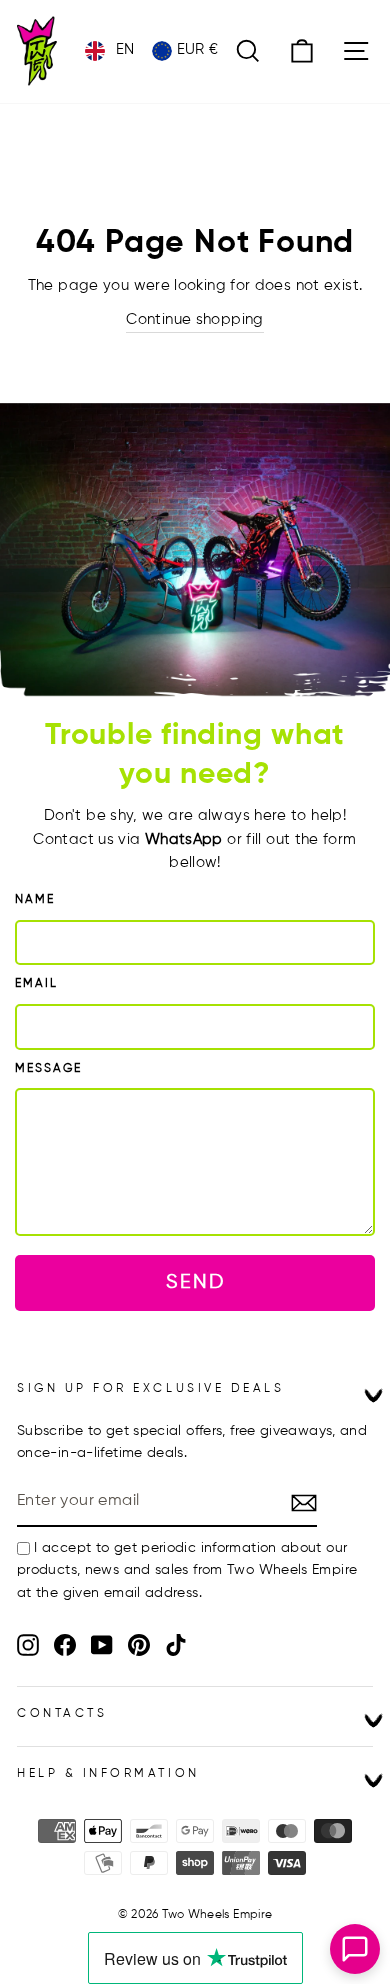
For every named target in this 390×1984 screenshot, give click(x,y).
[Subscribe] (304, 1503)
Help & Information (108, 1774)
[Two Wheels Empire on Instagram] (28, 1645)
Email (36, 984)
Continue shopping (194, 320)
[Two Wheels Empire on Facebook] (65, 1645)
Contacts (62, 1714)
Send (195, 1282)
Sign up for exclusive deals (150, 1389)
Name (35, 900)
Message (48, 1069)
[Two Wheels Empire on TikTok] (176, 1645)
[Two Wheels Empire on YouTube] (102, 1645)
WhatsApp (184, 840)
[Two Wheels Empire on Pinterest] (139, 1645)
